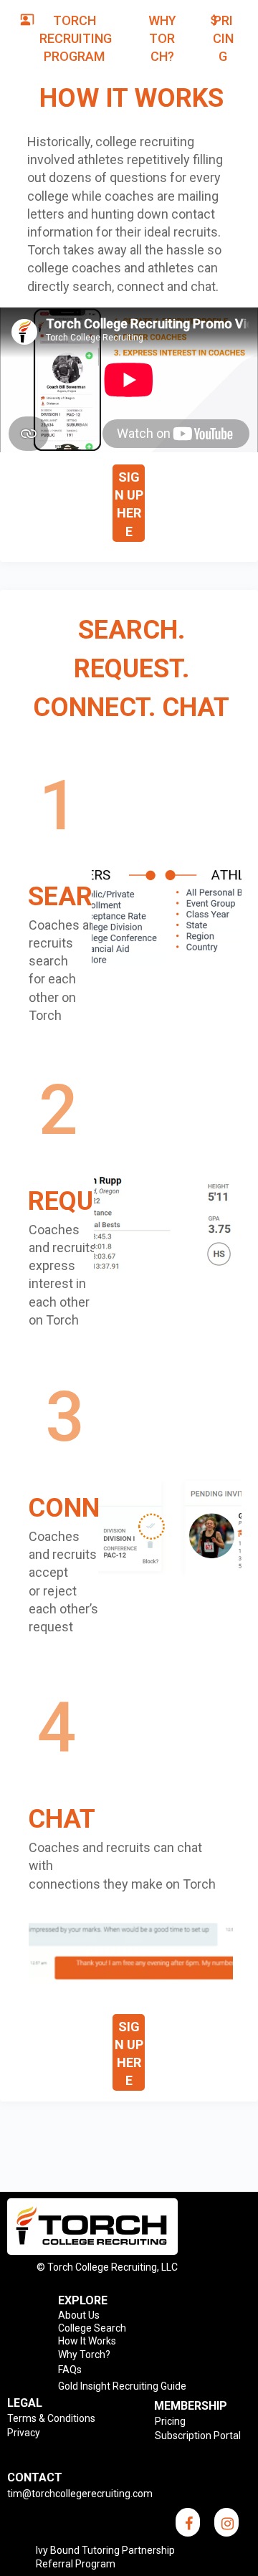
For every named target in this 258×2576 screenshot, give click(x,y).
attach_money (214, 20)
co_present (27, 19)
